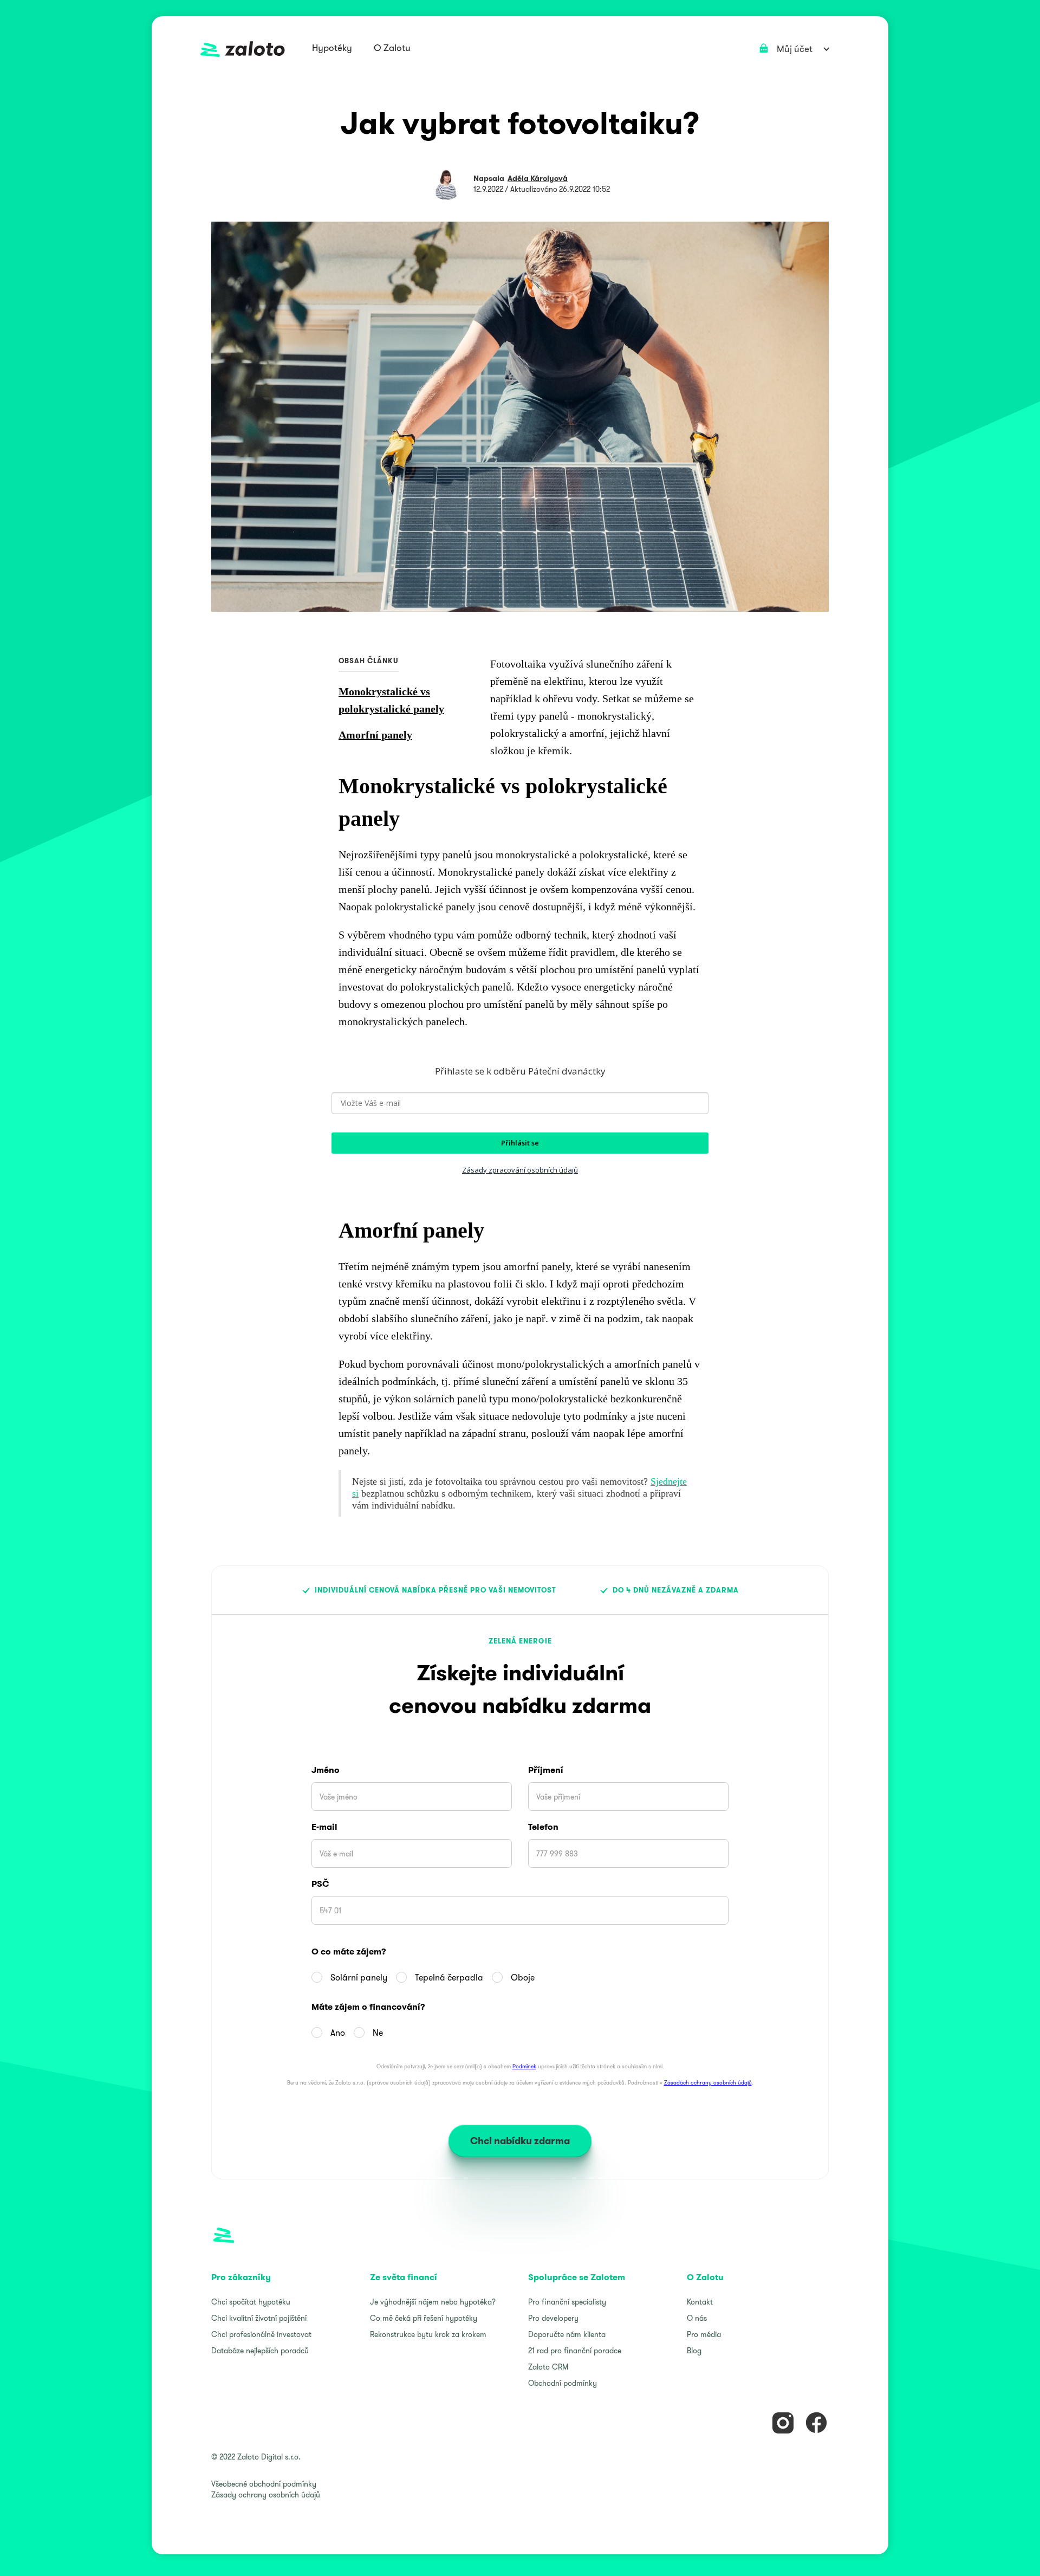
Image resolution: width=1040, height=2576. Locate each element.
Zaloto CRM (548, 2367)
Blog (694, 2351)
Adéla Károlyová (538, 178)
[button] (332, 49)
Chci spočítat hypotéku (251, 2302)
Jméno (326, 1770)
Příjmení (546, 1770)
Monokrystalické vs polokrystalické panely (391, 700)
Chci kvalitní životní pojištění (259, 2318)
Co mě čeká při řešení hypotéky (424, 2318)
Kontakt (700, 2302)
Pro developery (553, 2318)
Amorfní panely (375, 735)
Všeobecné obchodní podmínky (264, 2484)
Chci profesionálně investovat (261, 2334)
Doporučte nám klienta (567, 2334)
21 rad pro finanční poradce (575, 2351)
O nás (697, 2318)
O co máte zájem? (349, 1952)
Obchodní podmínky (563, 2383)
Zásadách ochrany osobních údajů (708, 2083)
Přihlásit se (520, 1143)
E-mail (324, 1827)
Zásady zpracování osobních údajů (520, 1170)
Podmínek (524, 2066)
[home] (243, 49)
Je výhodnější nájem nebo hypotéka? (433, 2302)
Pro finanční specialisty (567, 2302)
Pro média (704, 2334)
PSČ (320, 1884)
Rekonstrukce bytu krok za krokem (428, 2334)
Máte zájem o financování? (368, 2007)
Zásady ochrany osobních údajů (266, 2495)
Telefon (543, 1827)
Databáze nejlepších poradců (260, 2351)
